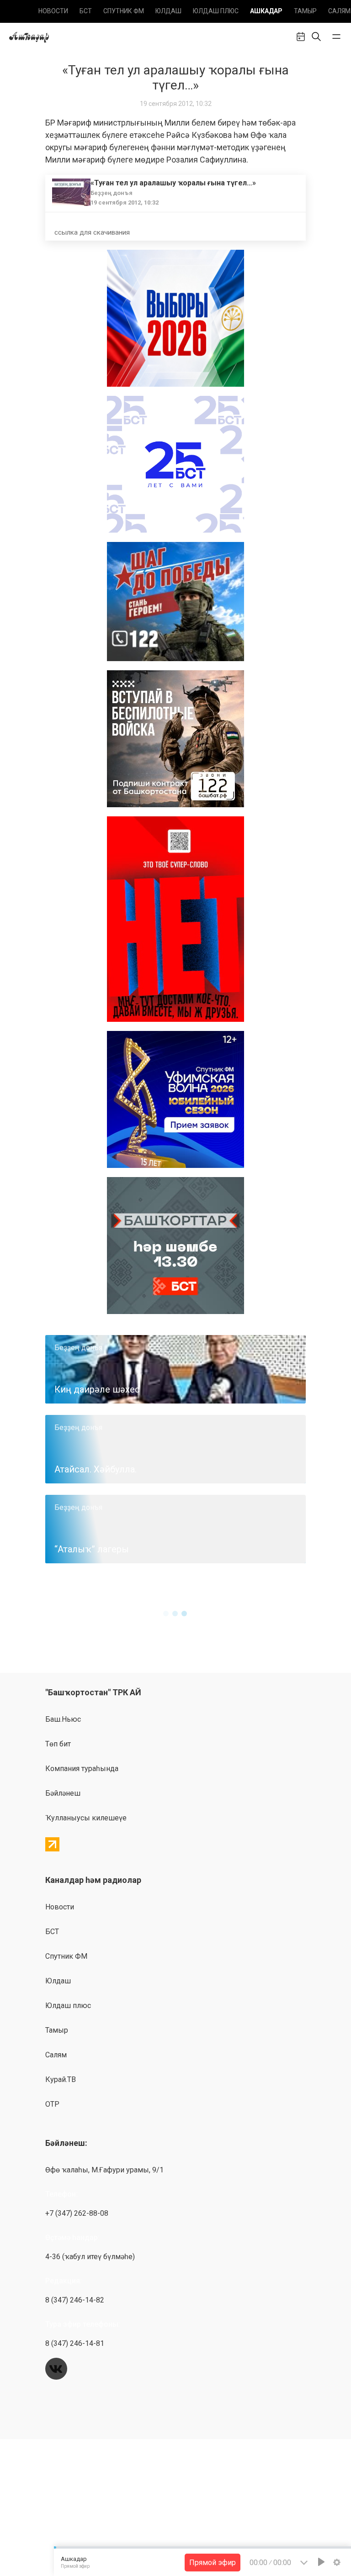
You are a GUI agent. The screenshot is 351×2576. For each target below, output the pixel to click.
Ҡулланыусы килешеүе (86, 1818)
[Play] (321, 2562)
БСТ (86, 11)
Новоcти (53, 11)
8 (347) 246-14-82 (75, 2300)
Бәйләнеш (63, 1793)
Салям (339, 11)
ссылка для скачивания (92, 232)
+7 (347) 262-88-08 (77, 2213)
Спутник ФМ (124, 11)
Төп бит (58, 1744)
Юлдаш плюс (216, 11)
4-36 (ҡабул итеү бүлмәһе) (90, 2257)
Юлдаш (168, 11)
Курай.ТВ (61, 2079)
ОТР (52, 2104)
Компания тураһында (82, 1769)
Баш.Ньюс (63, 1719)
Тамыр (305, 11)
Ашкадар (266, 11)
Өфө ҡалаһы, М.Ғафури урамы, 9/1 (104, 2170)
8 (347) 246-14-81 (75, 2343)
